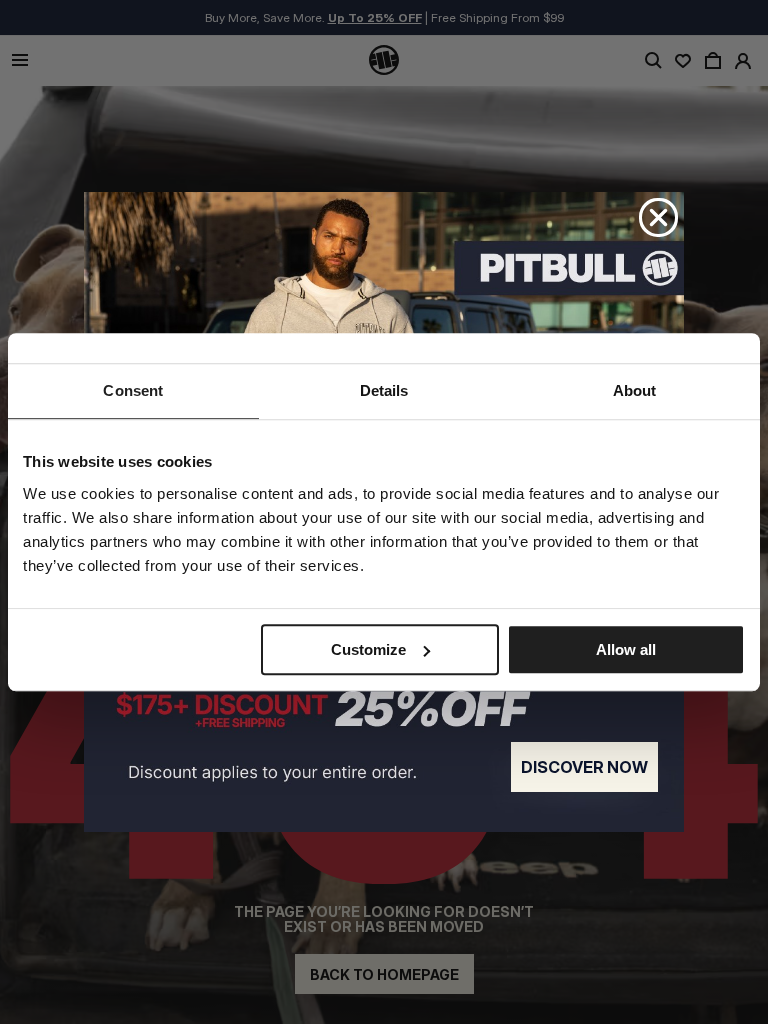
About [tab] (635, 390)
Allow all (626, 649)
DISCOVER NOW (584, 767)
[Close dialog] (658, 217)
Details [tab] (384, 390)
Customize (368, 649)
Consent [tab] (133, 390)
